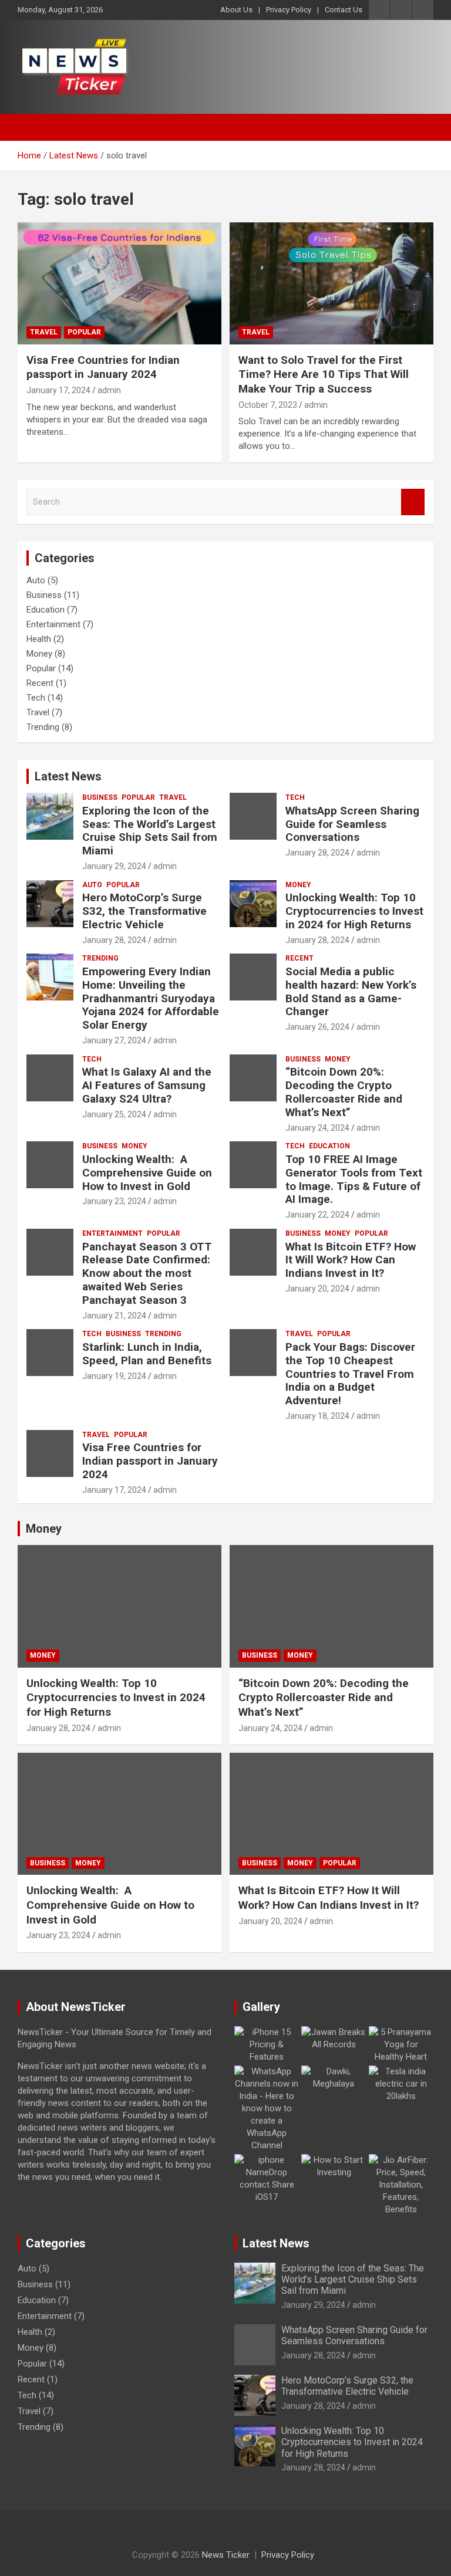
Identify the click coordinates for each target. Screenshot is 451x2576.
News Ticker (226, 2555)
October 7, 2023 (268, 405)
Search (413, 502)
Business (44, 595)
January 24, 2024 (317, 1128)
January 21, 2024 (114, 1316)
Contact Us (344, 10)
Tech (36, 698)
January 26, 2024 (317, 1027)
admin (109, 390)
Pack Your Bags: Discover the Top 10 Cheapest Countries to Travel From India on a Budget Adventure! (350, 1374)
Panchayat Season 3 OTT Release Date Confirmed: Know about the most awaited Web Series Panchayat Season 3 (147, 1273)
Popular (84, 332)
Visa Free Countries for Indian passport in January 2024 (103, 367)
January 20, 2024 (317, 1289)
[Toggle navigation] (32, 127)
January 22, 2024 (317, 1215)
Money (39, 654)
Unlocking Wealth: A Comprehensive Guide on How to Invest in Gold (147, 1173)
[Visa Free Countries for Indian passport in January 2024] (120, 283)
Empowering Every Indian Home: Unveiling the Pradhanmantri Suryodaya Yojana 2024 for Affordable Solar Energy (151, 998)
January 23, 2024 (114, 1201)
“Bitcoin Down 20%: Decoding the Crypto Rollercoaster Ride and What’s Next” (344, 1092)
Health (39, 639)
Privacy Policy (289, 10)
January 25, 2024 (114, 1114)
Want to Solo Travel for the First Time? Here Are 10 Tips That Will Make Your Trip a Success (324, 374)
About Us (236, 10)
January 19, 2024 (114, 1376)
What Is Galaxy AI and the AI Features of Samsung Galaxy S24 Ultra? (147, 1085)
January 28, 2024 (317, 853)
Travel (44, 332)
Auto (36, 580)
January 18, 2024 (317, 1416)
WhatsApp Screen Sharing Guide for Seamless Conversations (352, 824)
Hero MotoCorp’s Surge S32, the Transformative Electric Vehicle (144, 911)
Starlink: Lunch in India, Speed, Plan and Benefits (147, 1354)
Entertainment (53, 624)
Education (46, 610)
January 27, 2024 (114, 1040)
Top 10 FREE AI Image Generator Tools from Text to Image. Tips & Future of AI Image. (354, 1179)
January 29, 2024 (114, 866)
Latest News (68, 776)
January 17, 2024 (58, 390)
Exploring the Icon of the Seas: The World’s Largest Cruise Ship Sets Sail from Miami (150, 831)
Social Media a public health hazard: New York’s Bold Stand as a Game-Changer (351, 991)
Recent (40, 683)
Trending (43, 727)
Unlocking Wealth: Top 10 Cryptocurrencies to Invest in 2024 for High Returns (354, 911)
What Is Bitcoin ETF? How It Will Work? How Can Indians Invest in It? (351, 1260)
